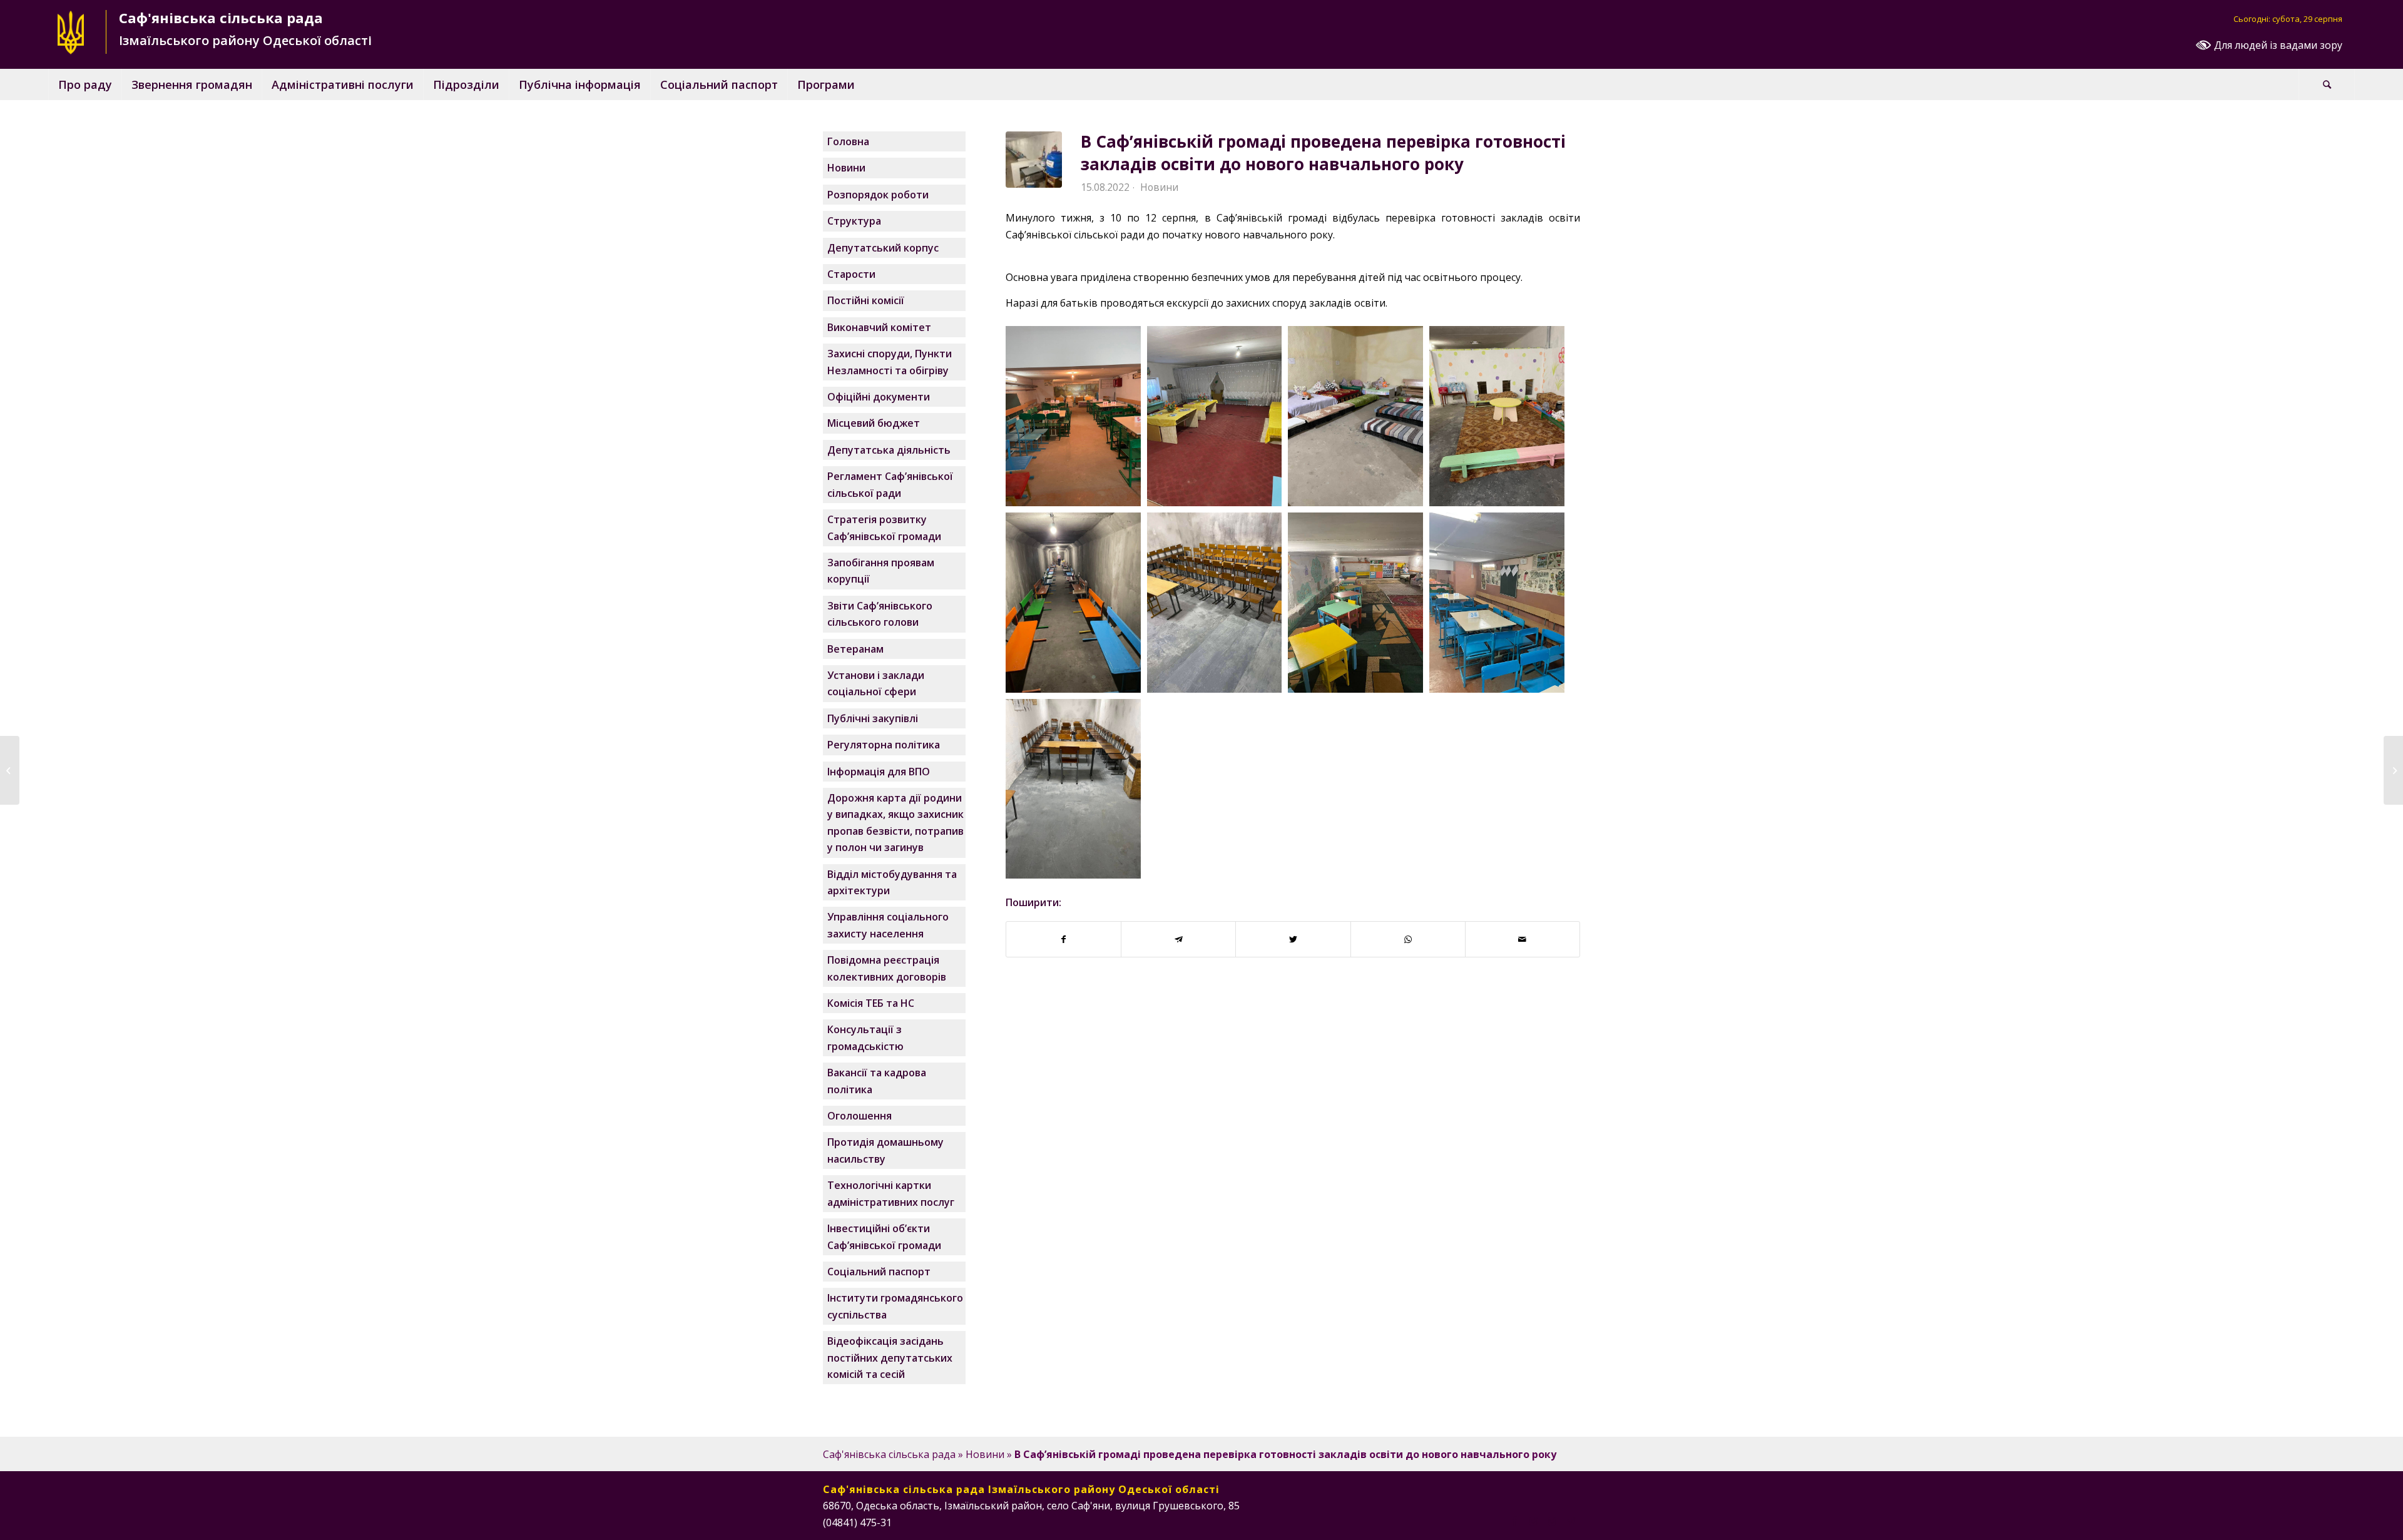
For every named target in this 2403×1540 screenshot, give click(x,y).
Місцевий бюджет (874, 423)
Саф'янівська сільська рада (889, 1454)
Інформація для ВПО (879, 772)
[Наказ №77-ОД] (2393, 770)
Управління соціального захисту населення (888, 925)
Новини (1159, 187)
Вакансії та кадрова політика (877, 1081)
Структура (854, 221)
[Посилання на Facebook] (1514, 1521)
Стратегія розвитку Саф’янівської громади (884, 528)
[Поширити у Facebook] (1064, 939)
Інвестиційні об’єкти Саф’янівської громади (884, 1237)
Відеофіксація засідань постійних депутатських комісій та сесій (890, 1358)
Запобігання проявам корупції (881, 571)
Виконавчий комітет (879, 327)
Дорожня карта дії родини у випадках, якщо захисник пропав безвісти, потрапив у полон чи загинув (895, 823)
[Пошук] (2327, 84)
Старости (851, 274)
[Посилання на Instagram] (1533, 1521)
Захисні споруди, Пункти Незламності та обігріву (890, 362)
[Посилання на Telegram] (1571, 1521)
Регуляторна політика (884, 745)
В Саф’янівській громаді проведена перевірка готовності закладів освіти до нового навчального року (1323, 153)
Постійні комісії (866, 300)
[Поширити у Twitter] (1293, 939)
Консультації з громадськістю (865, 1038)
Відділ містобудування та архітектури (892, 882)
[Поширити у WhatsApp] (1408, 939)
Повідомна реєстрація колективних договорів (887, 968)
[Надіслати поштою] (1523, 939)
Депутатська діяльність (889, 450)
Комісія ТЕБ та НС (871, 1003)
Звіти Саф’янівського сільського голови (880, 614)
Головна (848, 141)
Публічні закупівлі (873, 718)
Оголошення (860, 1116)
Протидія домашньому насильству (885, 1150)
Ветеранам (855, 649)
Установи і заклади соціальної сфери (876, 683)
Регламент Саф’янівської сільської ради (890, 484)
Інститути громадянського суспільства (895, 1306)
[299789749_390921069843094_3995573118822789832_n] (1034, 160)
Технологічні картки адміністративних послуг (891, 1193)
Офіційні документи (879, 397)
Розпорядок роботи (878, 195)
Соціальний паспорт (879, 1272)
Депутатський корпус (883, 248)
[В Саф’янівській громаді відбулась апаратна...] (10, 770)
